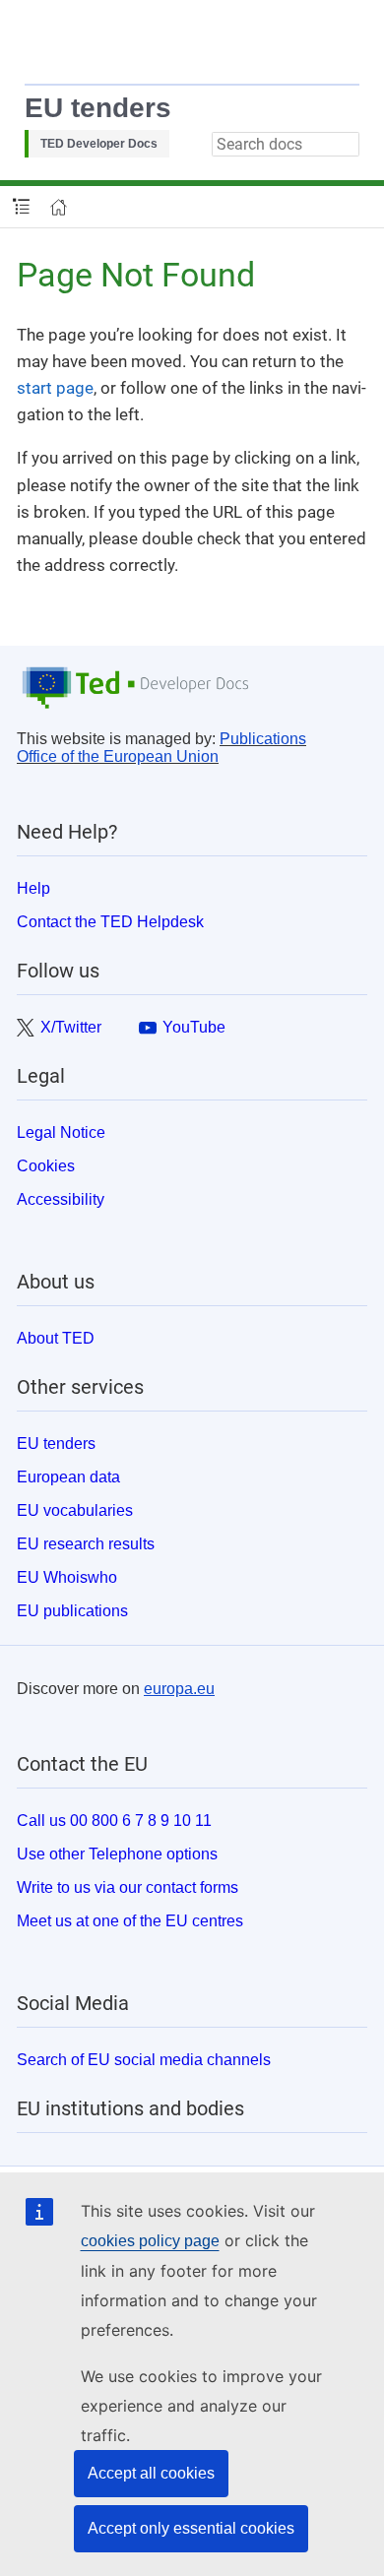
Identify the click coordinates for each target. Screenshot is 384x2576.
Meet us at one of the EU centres (130, 1921)
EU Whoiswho (67, 1577)
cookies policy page (150, 2241)
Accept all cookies (151, 2473)
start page (55, 388)
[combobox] (286, 144)
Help (33, 888)
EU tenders (98, 108)
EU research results (86, 1544)
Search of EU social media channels (144, 2060)
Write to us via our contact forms (128, 1887)
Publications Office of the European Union (161, 748)
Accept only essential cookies (191, 2528)
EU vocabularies (75, 1510)
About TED (56, 1338)
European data (68, 1477)
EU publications (72, 1611)
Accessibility (61, 1199)
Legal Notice (61, 1132)
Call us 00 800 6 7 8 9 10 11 (114, 1821)
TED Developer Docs (99, 143)
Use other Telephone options (117, 1854)
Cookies (46, 1166)
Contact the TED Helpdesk (110, 922)
